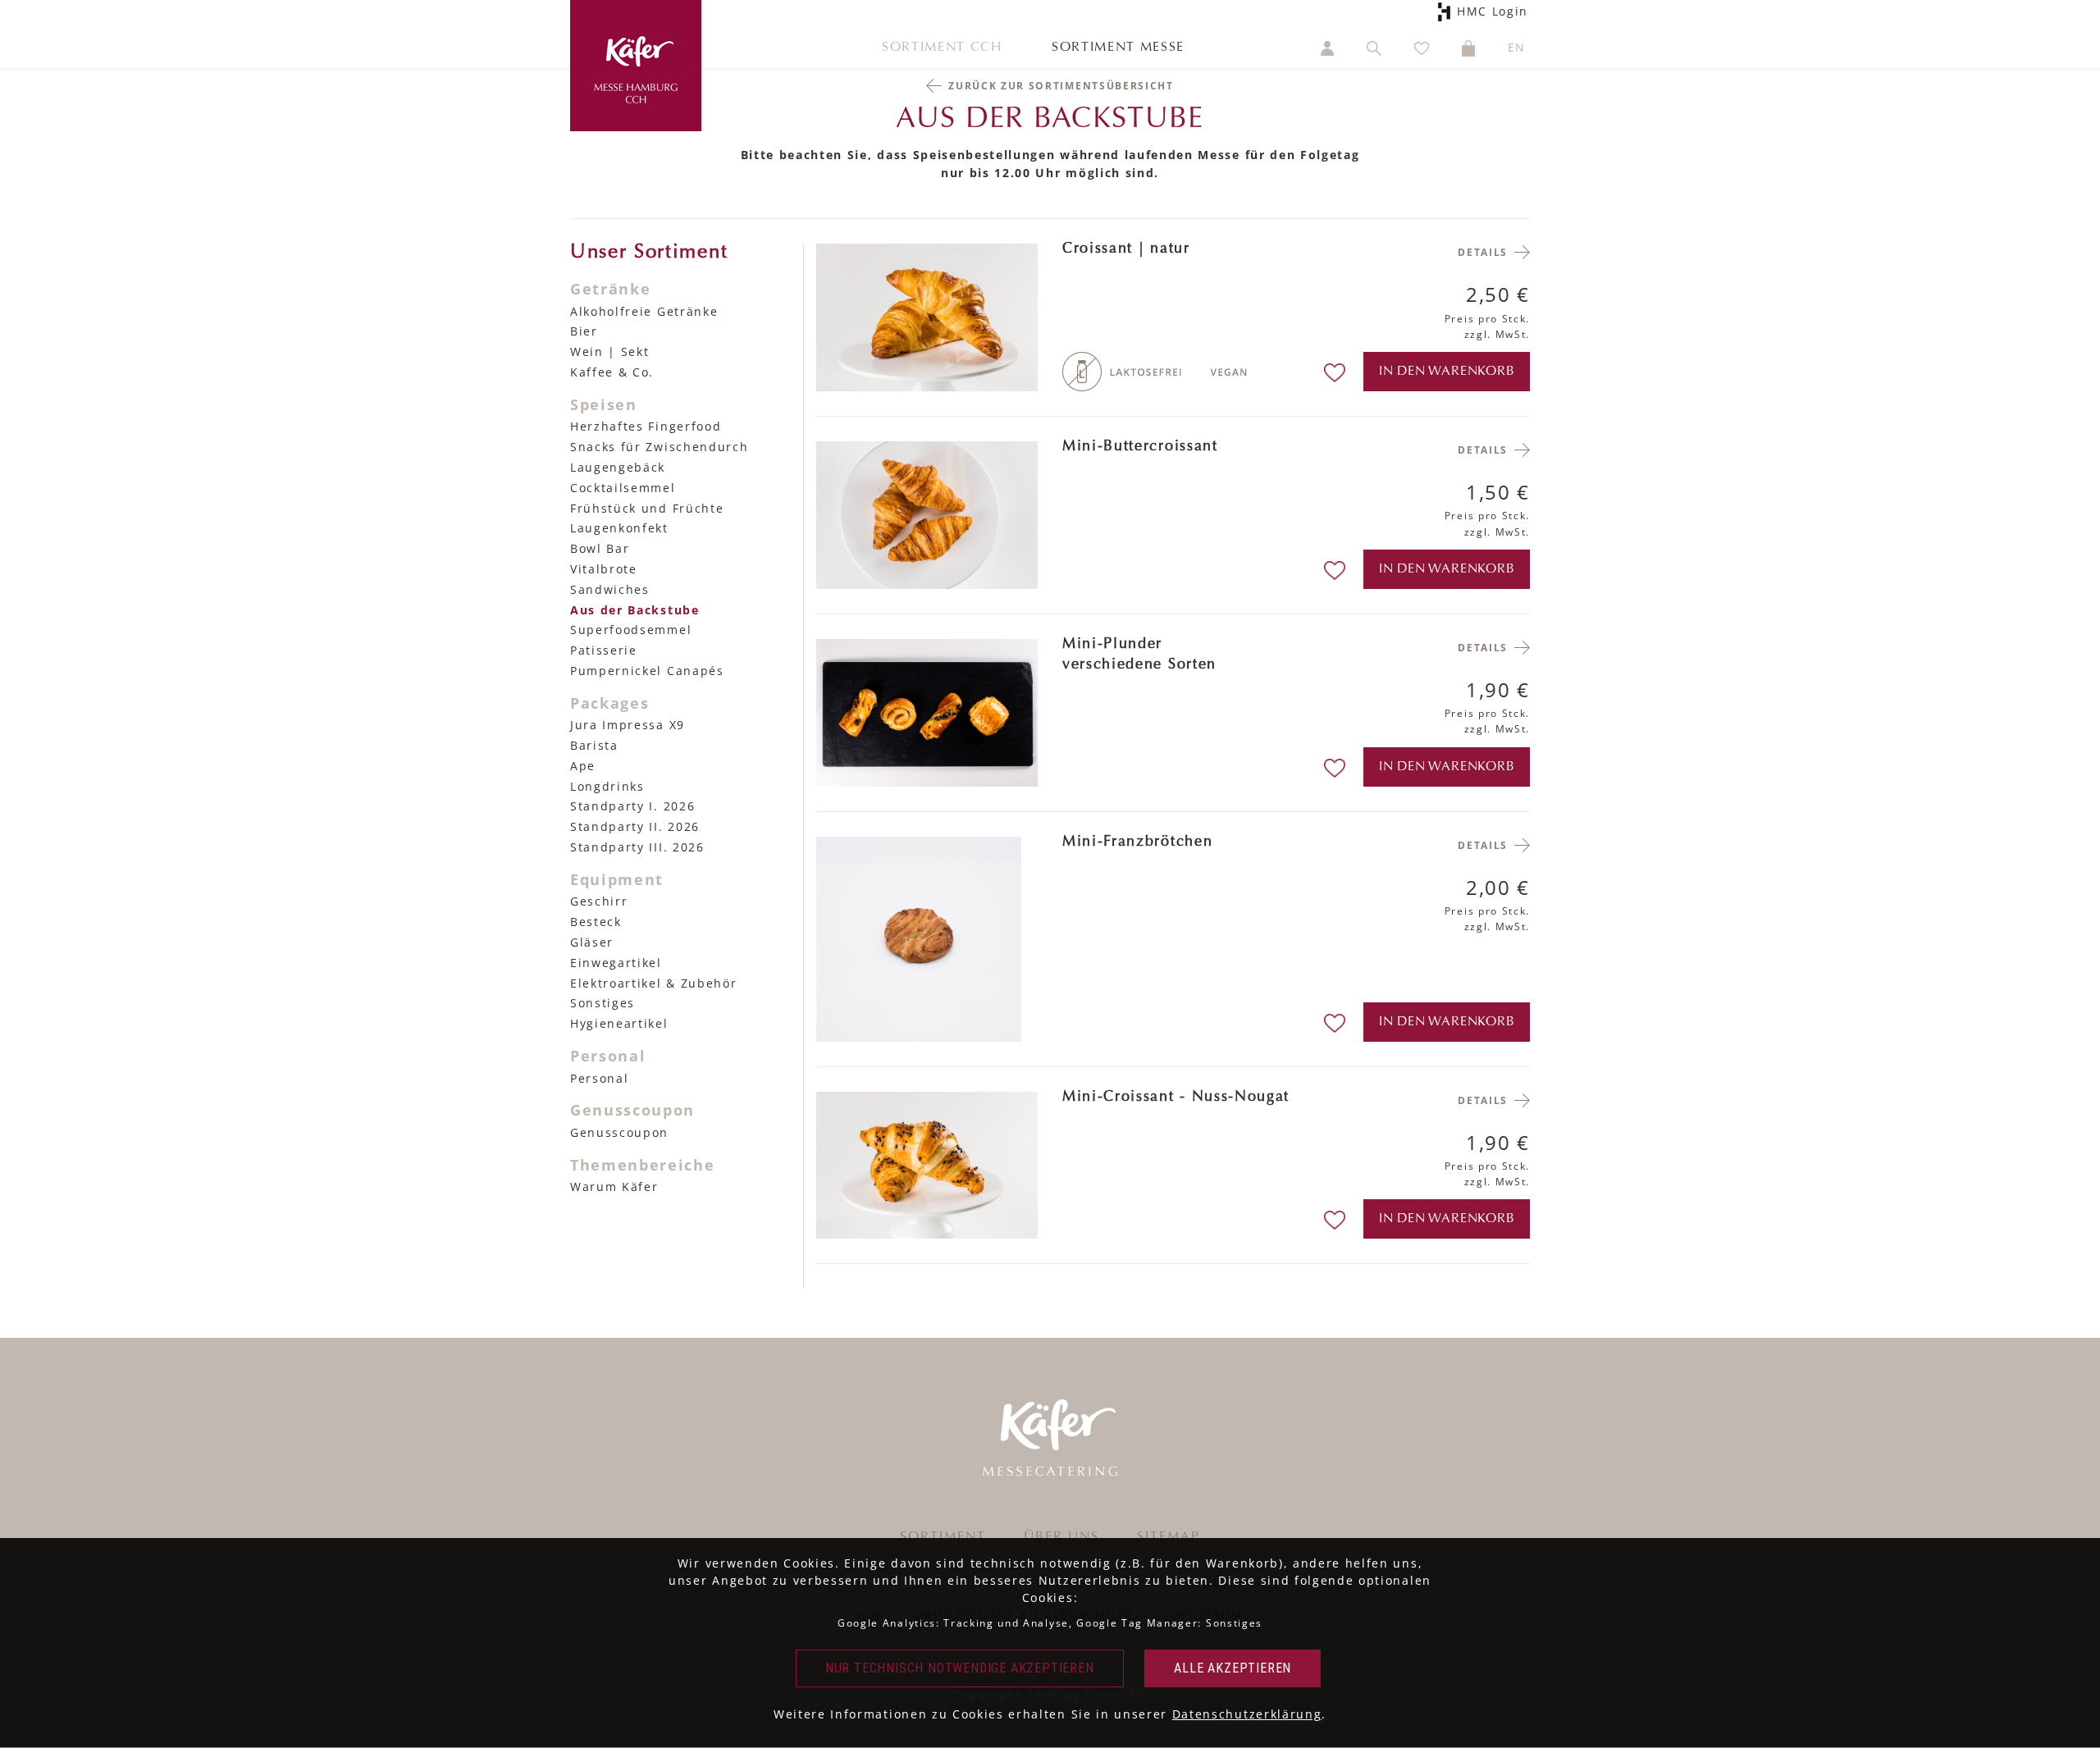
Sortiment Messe (1118, 48)
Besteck (596, 922)
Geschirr (599, 901)
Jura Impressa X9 (628, 725)
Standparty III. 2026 (637, 847)
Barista (594, 745)
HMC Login (1497, 11)
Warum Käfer (614, 1187)
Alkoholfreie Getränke (644, 311)
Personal (599, 1078)
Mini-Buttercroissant (1140, 447)
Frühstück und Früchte (647, 508)
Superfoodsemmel (631, 630)
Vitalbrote (604, 569)
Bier (584, 331)
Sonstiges (603, 1003)
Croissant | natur (1126, 249)
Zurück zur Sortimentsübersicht (1061, 86)
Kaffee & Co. (612, 372)
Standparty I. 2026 (632, 806)
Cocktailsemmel (623, 488)
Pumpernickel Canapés (647, 671)
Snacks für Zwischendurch (659, 447)
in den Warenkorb (1447, 372)
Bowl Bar (600, 548)
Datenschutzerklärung (1247, 1714)
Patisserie (604, 650)
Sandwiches (610, 589)
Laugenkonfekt (619, 528)
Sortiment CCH (942, 48)
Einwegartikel (616, 963)
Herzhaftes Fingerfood (646, 426)
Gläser (592, 942)
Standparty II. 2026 (635, 826)
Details (1483, 252)
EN (1517, 47)
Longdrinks (607, 786)
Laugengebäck (618, 467)
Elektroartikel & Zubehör (653, 983)
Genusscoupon (619, 1132)
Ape (583, 766)
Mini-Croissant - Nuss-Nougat (1176, 1098)
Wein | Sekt (609, 351)
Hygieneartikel (619, 1023)
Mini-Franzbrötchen (1137, 842)
